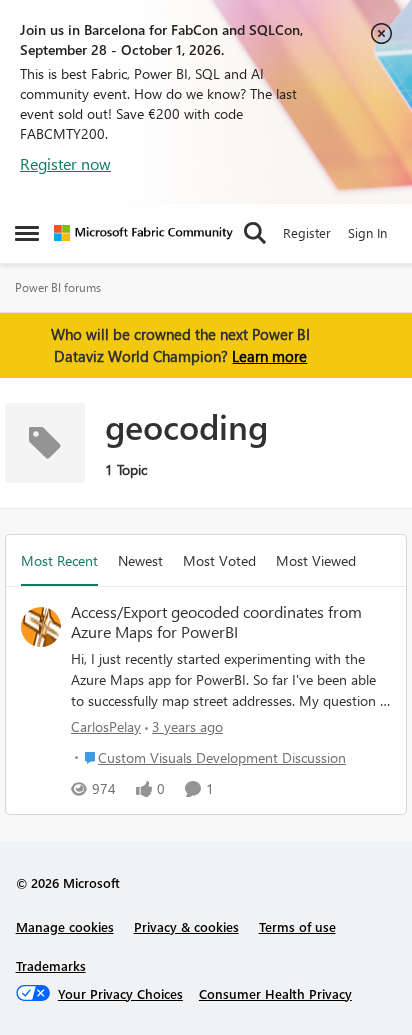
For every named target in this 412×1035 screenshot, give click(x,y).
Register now (65, 163)
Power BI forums (58, 287)
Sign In (367, 232)
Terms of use (297, 926)
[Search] (255, 233)
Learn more (269, 356)
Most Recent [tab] (59, 560)
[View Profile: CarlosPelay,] (41, 627)
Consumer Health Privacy (275, 993)
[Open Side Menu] (27, 233)
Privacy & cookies (186, 926)
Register (307, 232)
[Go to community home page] (143, 233)
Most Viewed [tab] (316, 560)
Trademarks (51, 965)
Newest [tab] (140, 560)
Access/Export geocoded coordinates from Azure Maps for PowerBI (216, 622)
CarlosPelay (106, 726)
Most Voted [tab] (219, 560)
